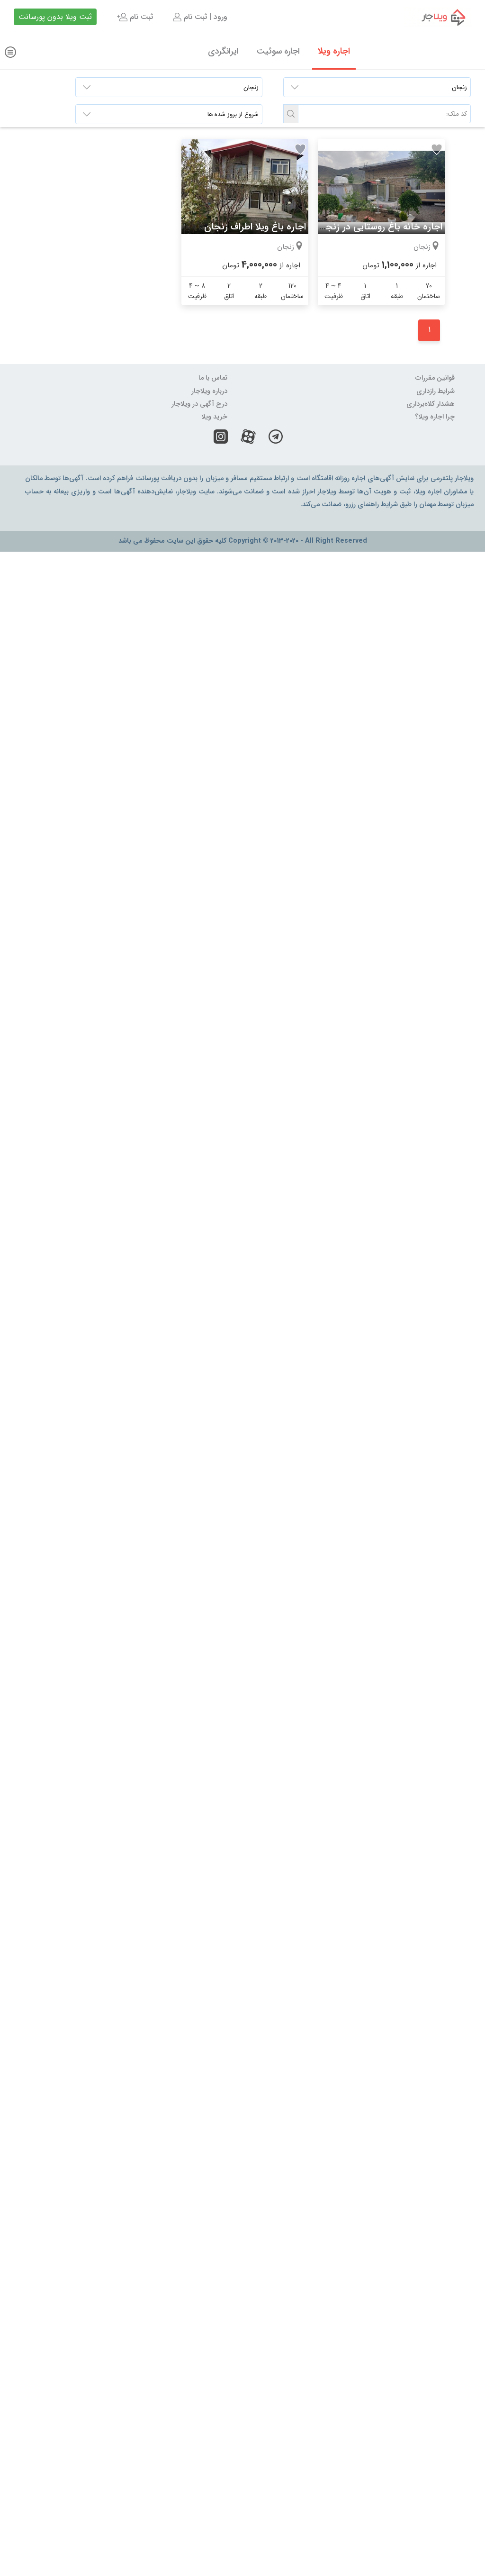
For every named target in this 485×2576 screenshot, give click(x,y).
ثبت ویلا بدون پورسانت (55, 17)
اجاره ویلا (334, 51)
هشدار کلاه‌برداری (431, 404)
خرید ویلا (214, 417)
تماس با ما (213, 378)
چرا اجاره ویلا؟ (435, 417)
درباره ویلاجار (209, 391)
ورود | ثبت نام (204, 17)
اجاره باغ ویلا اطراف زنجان (255, 227)
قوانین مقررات (435, 378)
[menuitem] (199, 17)
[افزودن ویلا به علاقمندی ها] (437, 149)
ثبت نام (140, 17)
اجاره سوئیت (278, 51)
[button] (291, 114)
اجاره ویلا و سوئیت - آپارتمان (437, 17)
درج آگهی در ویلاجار (199, 404)
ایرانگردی (223, 51)
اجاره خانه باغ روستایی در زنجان (379, 227)
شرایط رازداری (436, 391)
